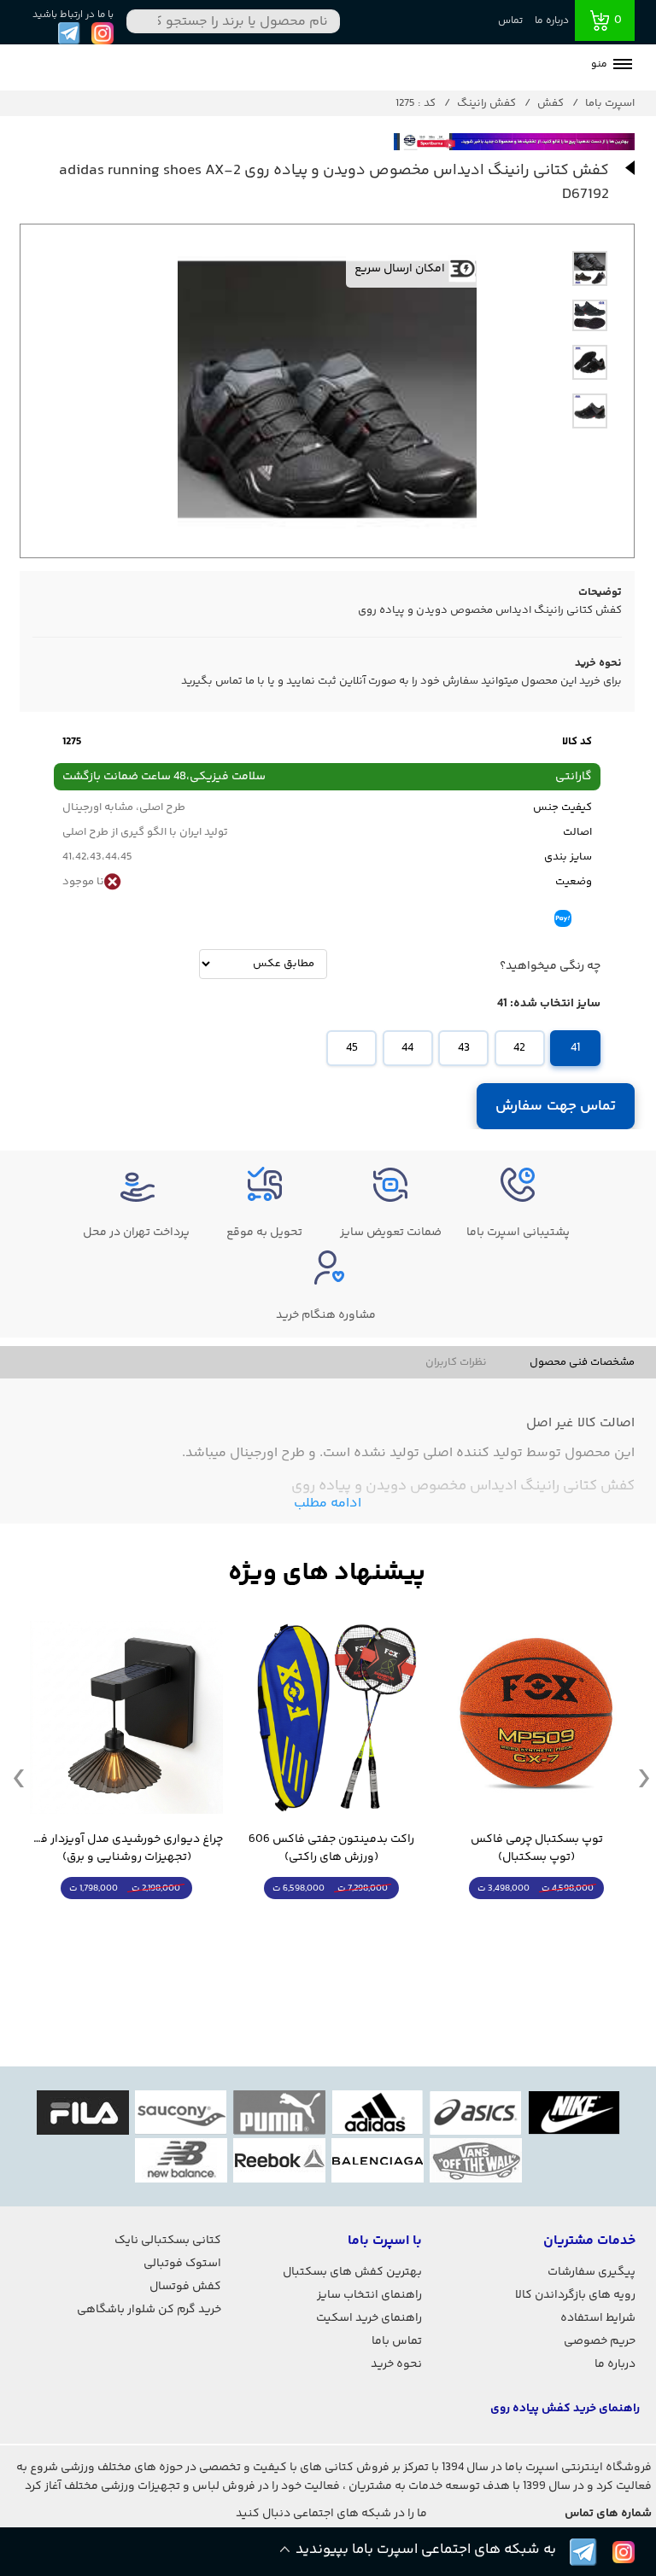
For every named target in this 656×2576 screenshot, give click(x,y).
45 (352, 1048)
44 (407, 1048)
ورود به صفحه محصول (536, 1920)
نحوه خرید (396, 2364)
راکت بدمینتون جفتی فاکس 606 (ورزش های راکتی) (331, 1849)
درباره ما (552, 21)
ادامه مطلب (328, 1504)
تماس (510, 21)
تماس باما (397, 2341)
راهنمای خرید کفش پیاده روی (565, 2409)
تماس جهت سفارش (556, 1106)
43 (464, 1048)
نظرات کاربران (456, 1362)
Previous (19, 1777)
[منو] (623, 66)
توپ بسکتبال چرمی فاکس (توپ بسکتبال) (537, 1849)
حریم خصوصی (600, 2341)
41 (575, 1048)
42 (519, 1048)
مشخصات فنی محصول (582, 1362)
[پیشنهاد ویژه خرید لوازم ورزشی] (327, 1574)
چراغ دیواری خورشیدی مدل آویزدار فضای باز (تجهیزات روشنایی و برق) (126, 1849)
